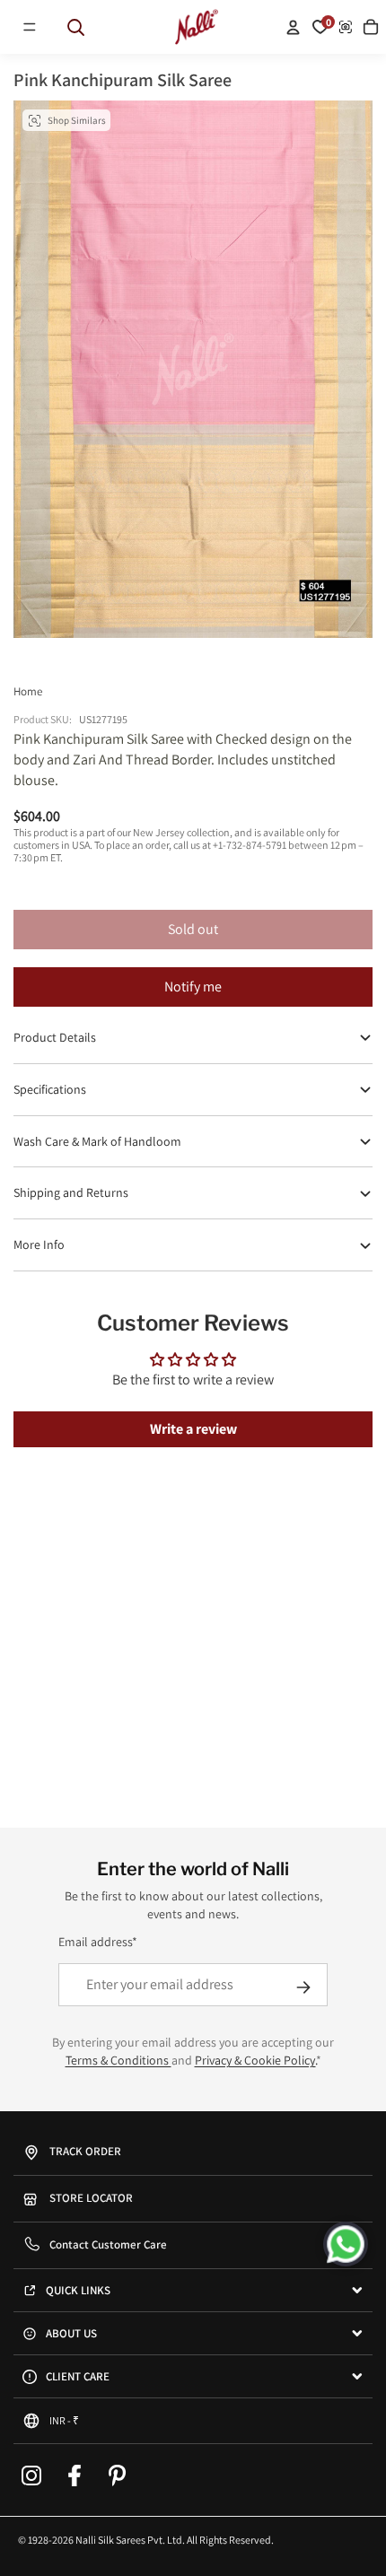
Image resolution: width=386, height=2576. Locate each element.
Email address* (98, 1942)
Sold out (193, 929)
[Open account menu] (293, 27)
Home (28, 691)
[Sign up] (303, 1987)
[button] (30, 27)
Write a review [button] (193, 1429)
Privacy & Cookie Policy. (255, 2060)
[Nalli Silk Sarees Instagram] (31, 2476)
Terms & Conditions (118, 2060)
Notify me (193, 987)
